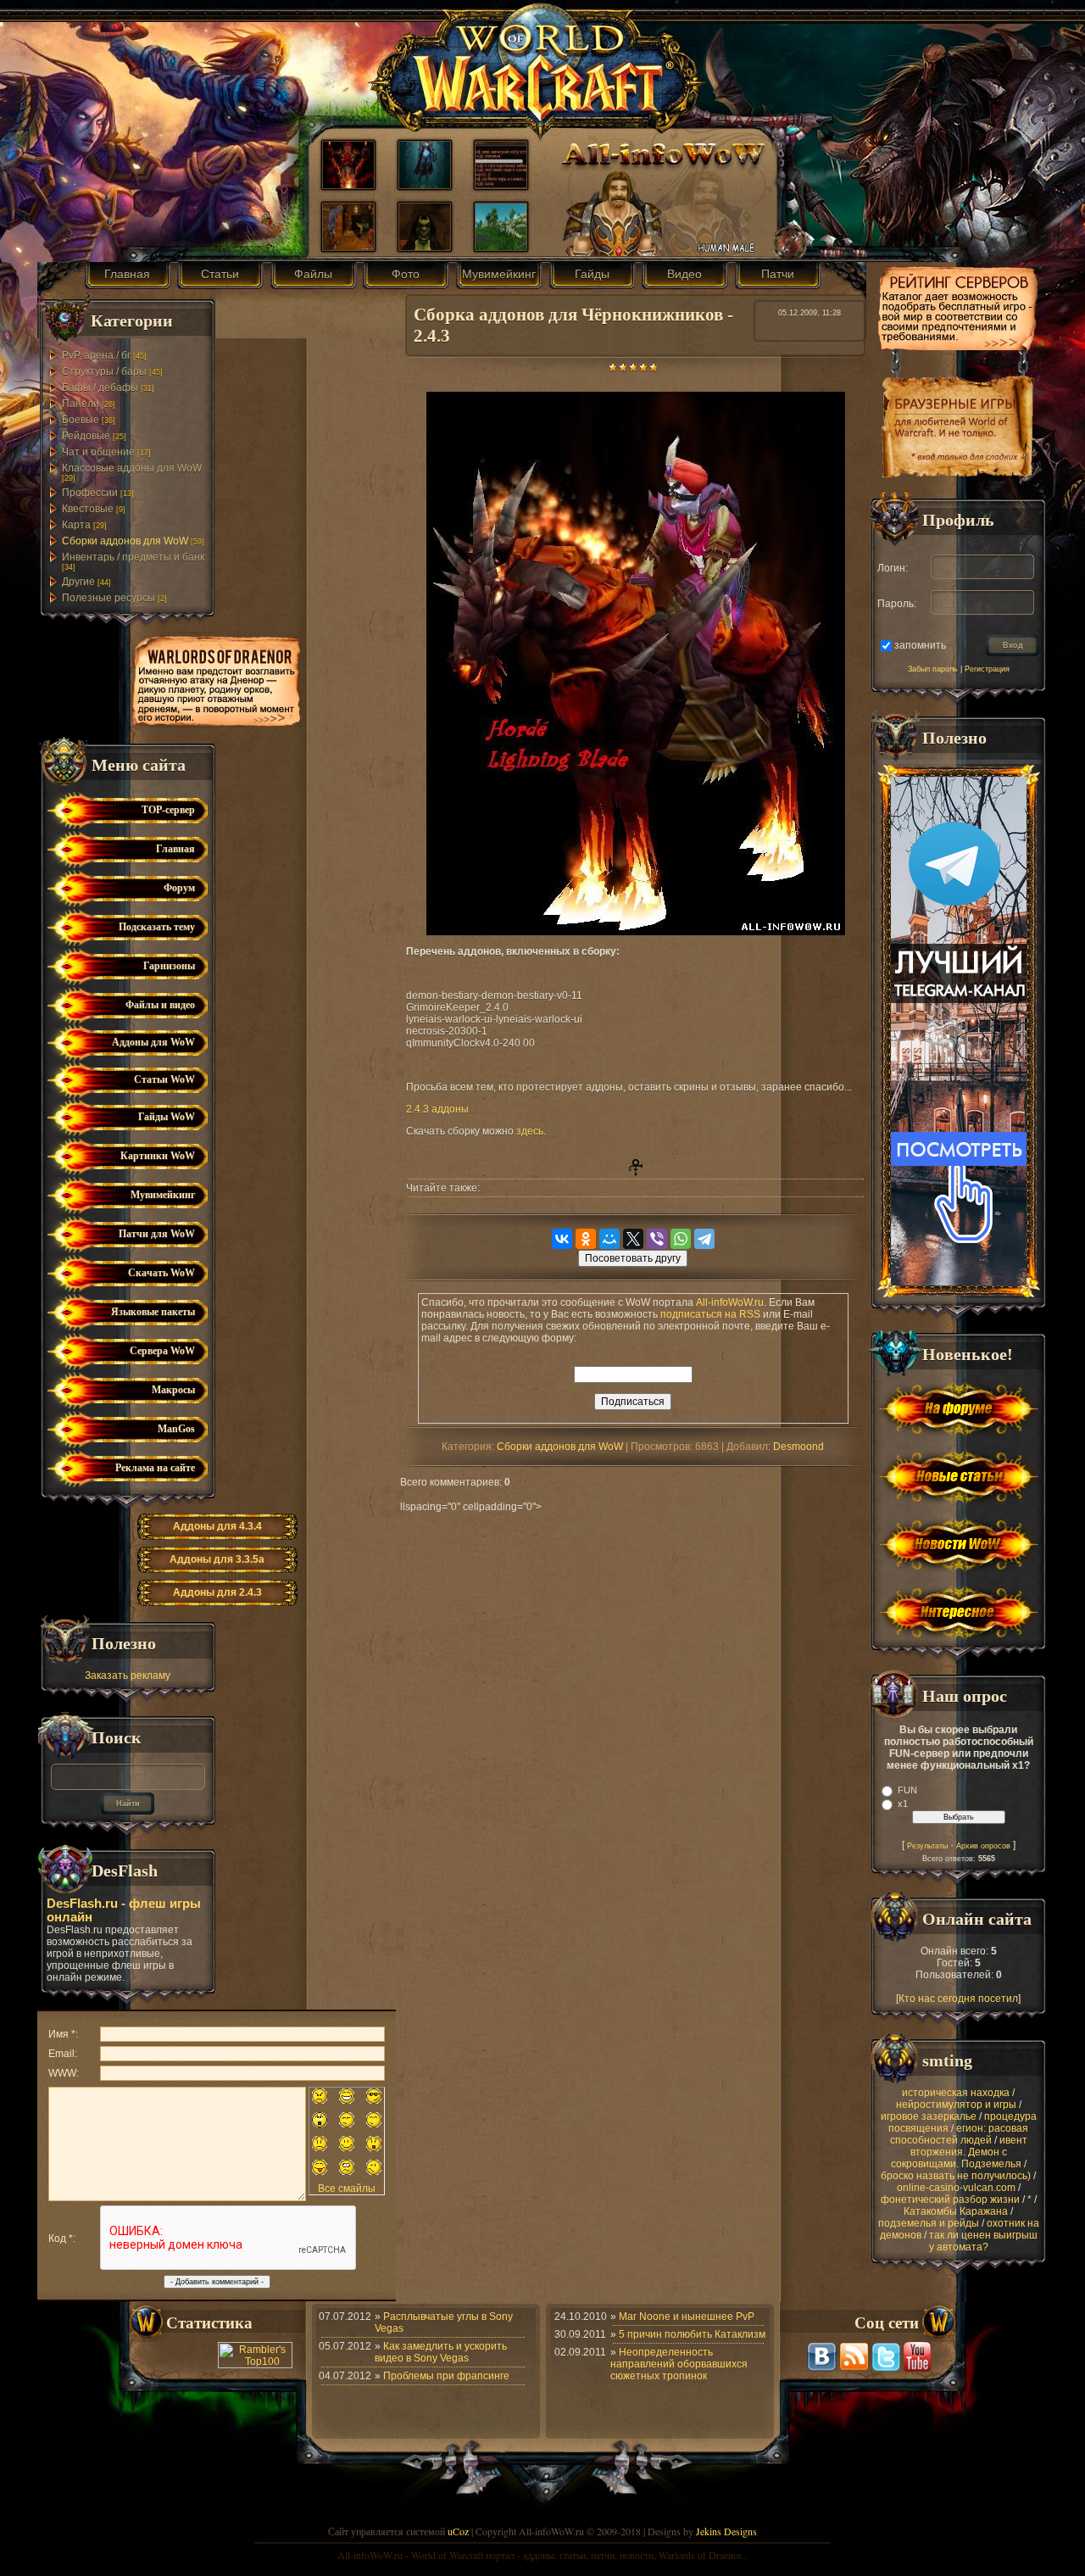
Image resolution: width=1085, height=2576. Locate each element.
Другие (78, 582)
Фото (406, 274)
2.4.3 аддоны (437, 1109)
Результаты (927, 1846)
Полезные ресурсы (108, 598)
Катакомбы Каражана (956, 2211)
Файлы (313, 274)
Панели (81, 404)
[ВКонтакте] (562, 1239)
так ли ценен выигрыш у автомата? (983, 2241)
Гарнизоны (169, 966)
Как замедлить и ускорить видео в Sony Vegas (441, 2352)
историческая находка (956, 2093)
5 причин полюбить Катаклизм (692, 2334)
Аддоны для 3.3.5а (217, 1559)
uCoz (458, 2531)
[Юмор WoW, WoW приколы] (501, 185)
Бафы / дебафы (100, 388)
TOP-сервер (168, 810)
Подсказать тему (157, 927)
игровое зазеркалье (929, 2116)
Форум (179, 888)
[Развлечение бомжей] (348, 247)
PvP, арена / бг (96, 355)
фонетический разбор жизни (950, 2200)
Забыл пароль (933, 669)
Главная (127, 274)
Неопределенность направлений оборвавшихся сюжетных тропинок (679, 2364)
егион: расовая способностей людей (960, 2134)
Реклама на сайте (155, 1468)
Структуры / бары (104, 371)
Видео (684, 274)
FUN (907, 1790)
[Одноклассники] (586, 1239)
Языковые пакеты (153, 1312)
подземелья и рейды (929, 2223)
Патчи (778, 274)
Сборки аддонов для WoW (125, 541)
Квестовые (88, 509)
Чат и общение (98, 452)
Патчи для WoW (157, 1234)
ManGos (176, 1429)
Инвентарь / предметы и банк (133, 557)
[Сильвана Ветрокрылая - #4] (425, 185)
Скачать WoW (161, 1273)
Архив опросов (983, 1846)
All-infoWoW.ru (730, 1302)
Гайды (592, 274)
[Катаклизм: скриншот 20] (501, 247)
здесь (530, 1131)
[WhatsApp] (681, 1239)
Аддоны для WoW (153, 1042)
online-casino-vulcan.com (956, 2188)
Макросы (173, 1390)
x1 (903, 1804)
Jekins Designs (726, 2531)
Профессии (90, 493)
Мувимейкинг (499, 274)
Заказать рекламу (128, 1676)
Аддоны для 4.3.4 (217, 1526)
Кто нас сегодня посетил (958, 1999)
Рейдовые (86, 436)
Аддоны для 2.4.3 (217, 1592)
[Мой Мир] (609, 1239)
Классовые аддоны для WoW (132, 468)
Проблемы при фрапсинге (446, 2376)
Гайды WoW (167, 1117)
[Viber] (657, 1239)
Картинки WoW (158, 1156)
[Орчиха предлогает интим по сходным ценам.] (425, 247)
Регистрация (987, 669)
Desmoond (798, 1447)
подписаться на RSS (710, 1314)
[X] (633, 1239)
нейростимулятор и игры (956, 2105)
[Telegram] (704, 1239)
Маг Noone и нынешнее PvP (687, 2317)
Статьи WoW (164, 1079)
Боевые (81, 420)
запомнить (920, 644)
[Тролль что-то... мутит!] (348, 185)
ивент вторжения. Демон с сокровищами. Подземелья (959, 2152)
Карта (76, 525)
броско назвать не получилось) (956, 2176)
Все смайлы (347, 2188)
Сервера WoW (162, 1351)
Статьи (220, 274)
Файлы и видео (160, 1005)
